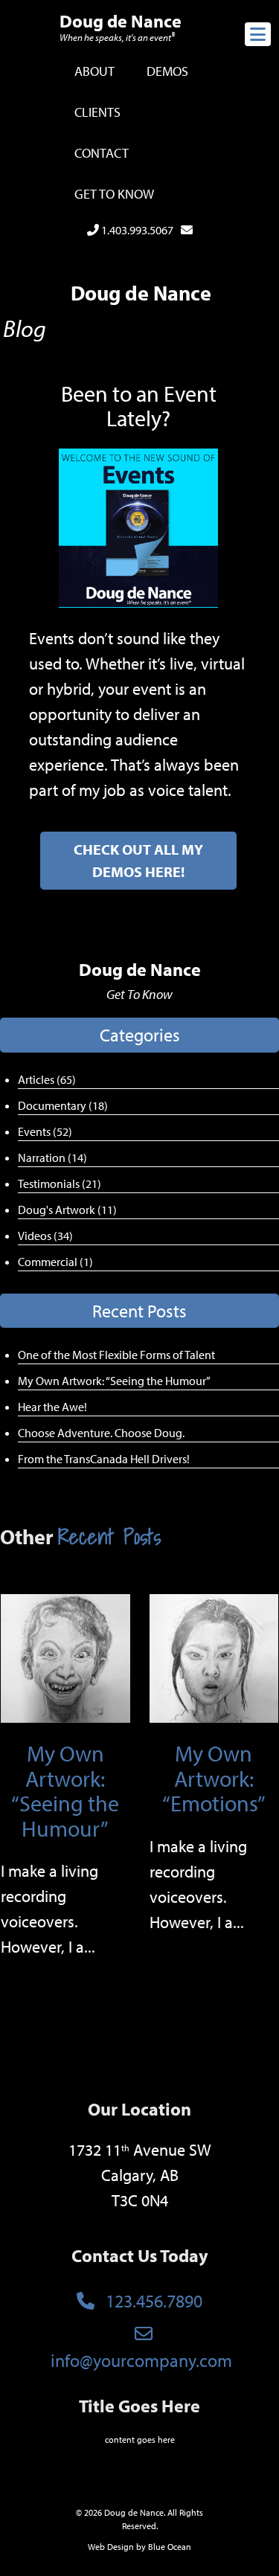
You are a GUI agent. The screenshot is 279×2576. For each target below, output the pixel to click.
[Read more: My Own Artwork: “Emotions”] (214, 1657)
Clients (97, 112)
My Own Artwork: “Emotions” (214, 1778)
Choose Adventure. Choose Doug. (101, 1433)
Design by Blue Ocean (149, 2547)
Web (96, 2547)
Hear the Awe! (52, 1407)
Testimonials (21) (60, 1183)
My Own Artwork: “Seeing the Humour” (114, 1381)
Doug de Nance (121, 21)
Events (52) (45, 1131)
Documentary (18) (63, 1105)
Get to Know (114, 194)
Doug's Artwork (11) (67, 1210)
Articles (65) (47, 1079)
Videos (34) (45, 1236)
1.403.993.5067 (136, 230)
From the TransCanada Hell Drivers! (104, 1459)
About (94, 71)
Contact (102, 153)
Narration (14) (52, 1157)
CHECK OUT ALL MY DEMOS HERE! (138, 860)
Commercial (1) (55, 1262)
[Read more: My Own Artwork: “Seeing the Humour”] (65, 1657)
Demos (167, 71)
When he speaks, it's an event (117, 37)
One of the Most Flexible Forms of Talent (116, 1355)
